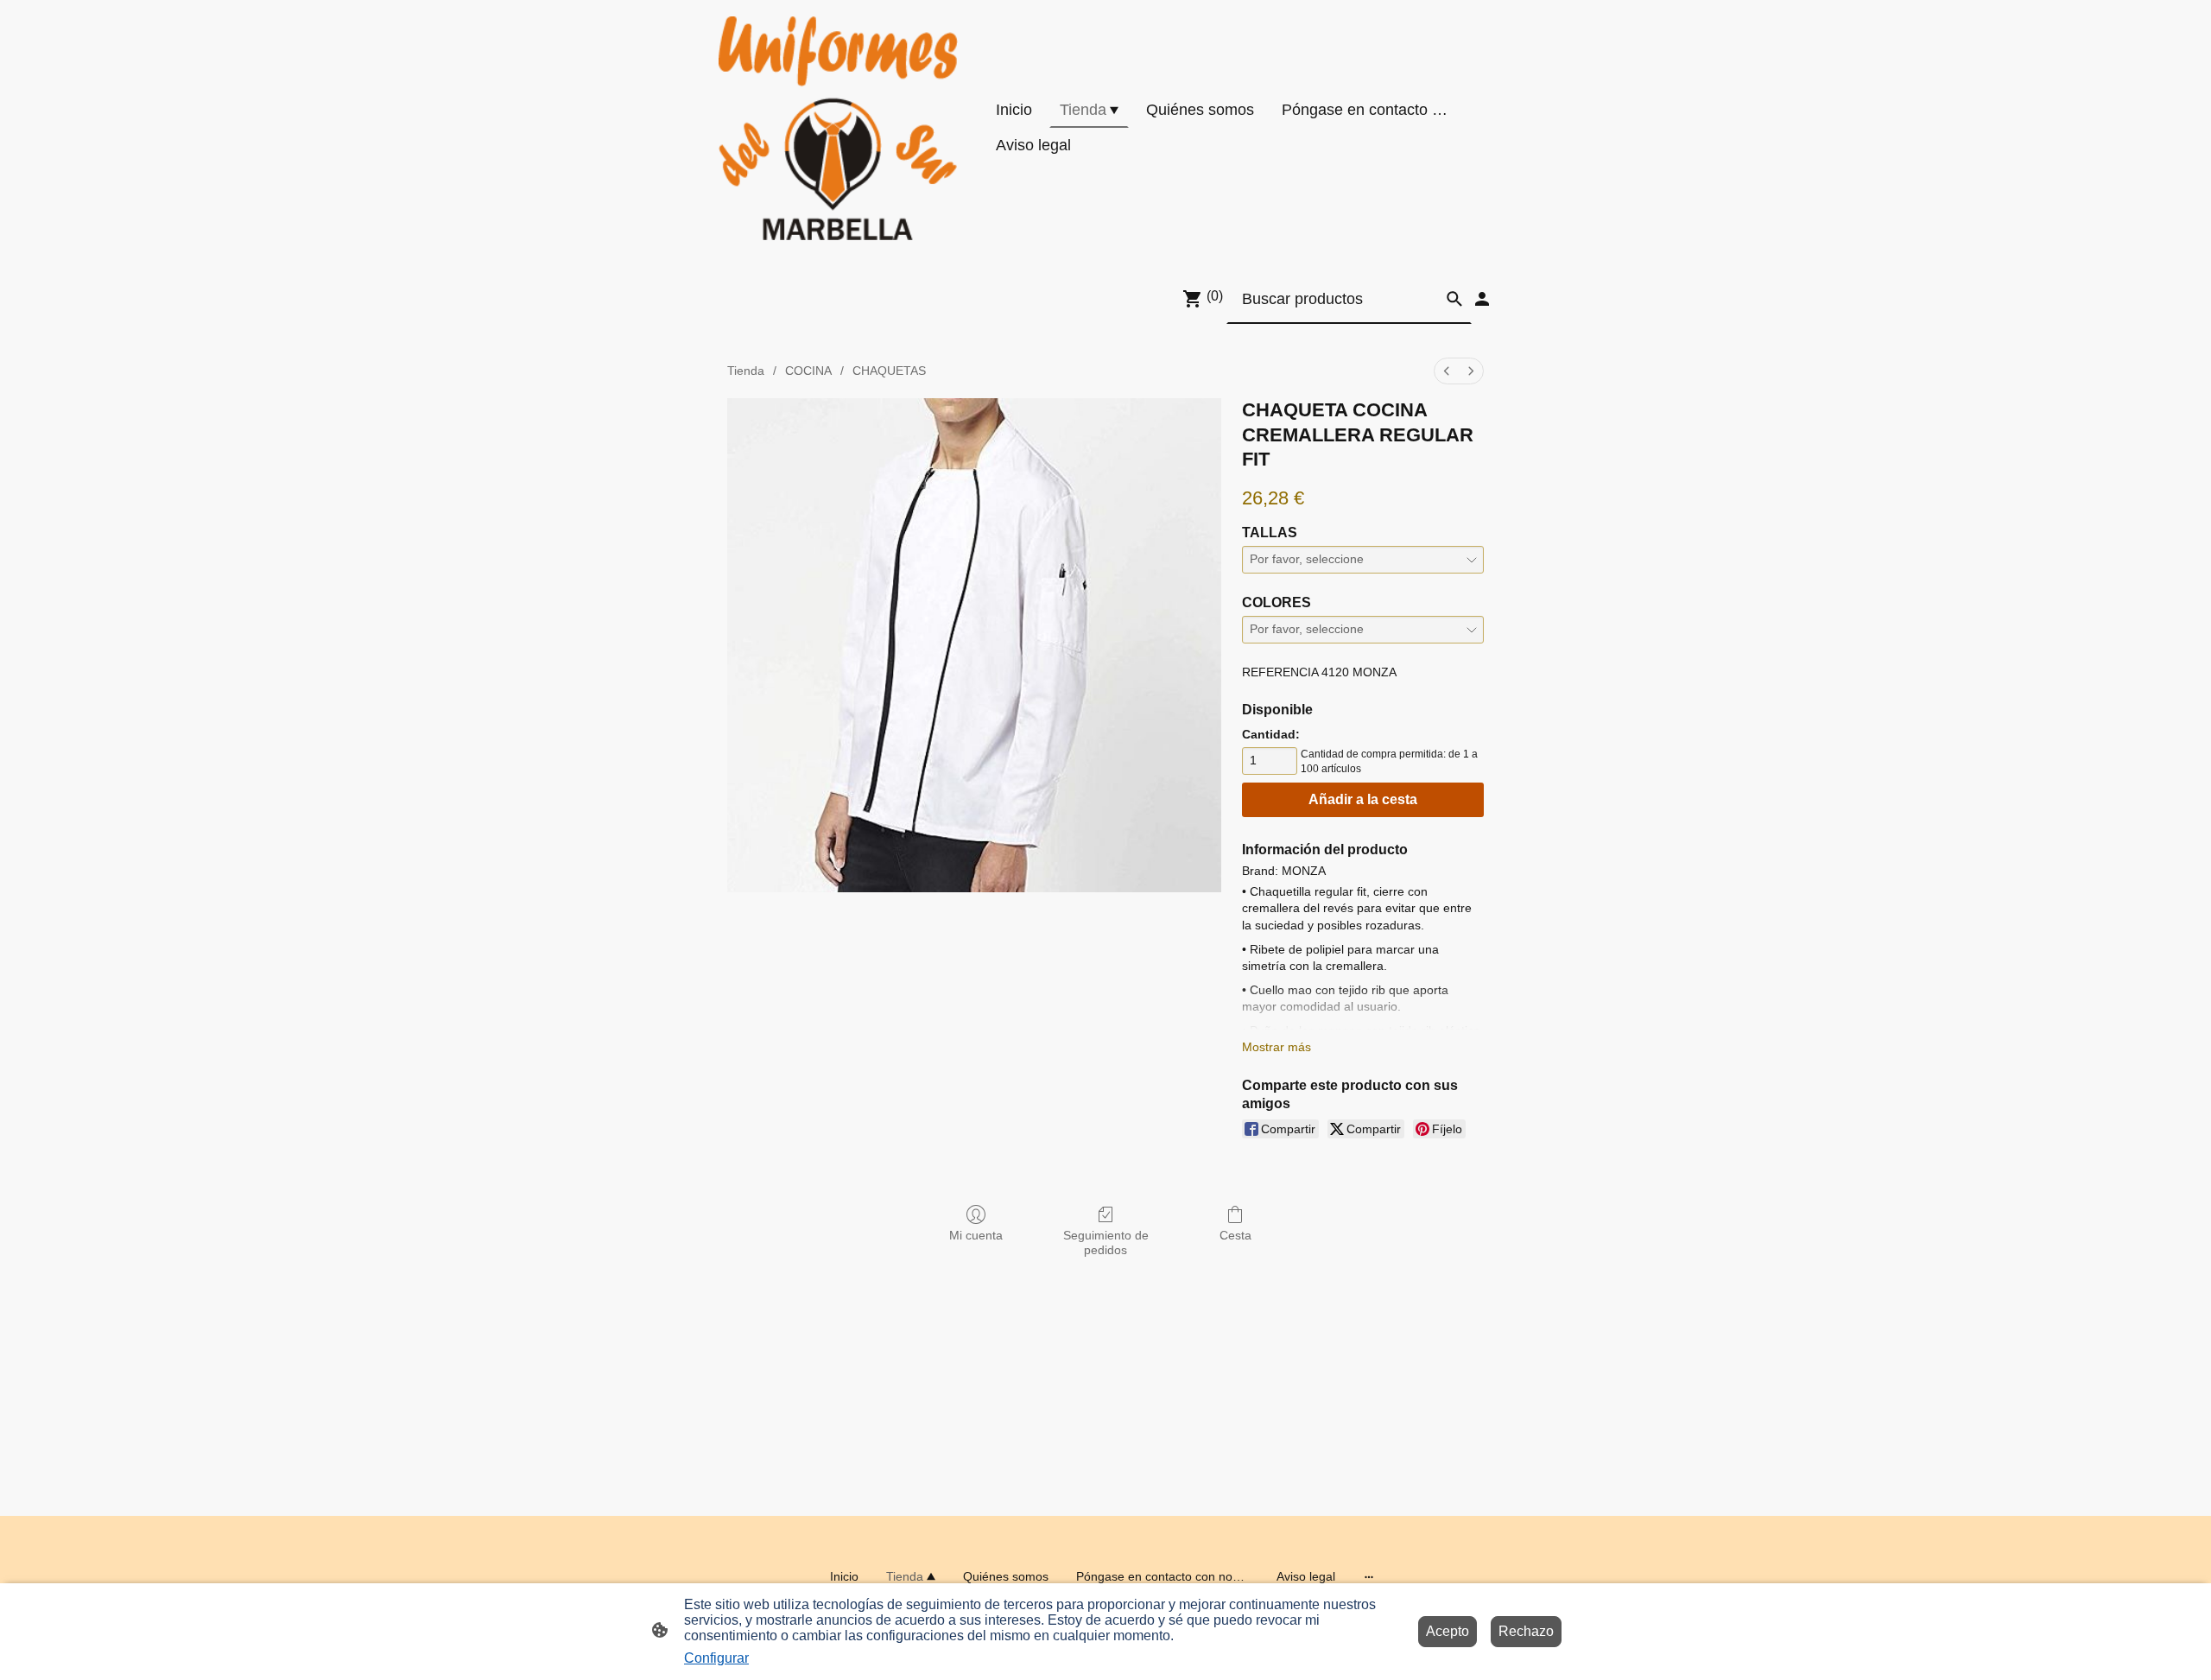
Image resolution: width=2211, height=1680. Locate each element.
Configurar (716, 1658)
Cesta (1235, 1235)
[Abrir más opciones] (1369, 1576)
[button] (1454, 299)
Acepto (1448, 1631)
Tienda (746, 371)
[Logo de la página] (838, 128)
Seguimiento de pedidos (1106, 1243)
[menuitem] (1447, 371)
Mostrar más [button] (1277, 1047)
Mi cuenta (976, 1235)
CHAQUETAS (889, 371)
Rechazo (1526, 1631)
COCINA (808, 371)
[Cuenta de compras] (1482, 299)
